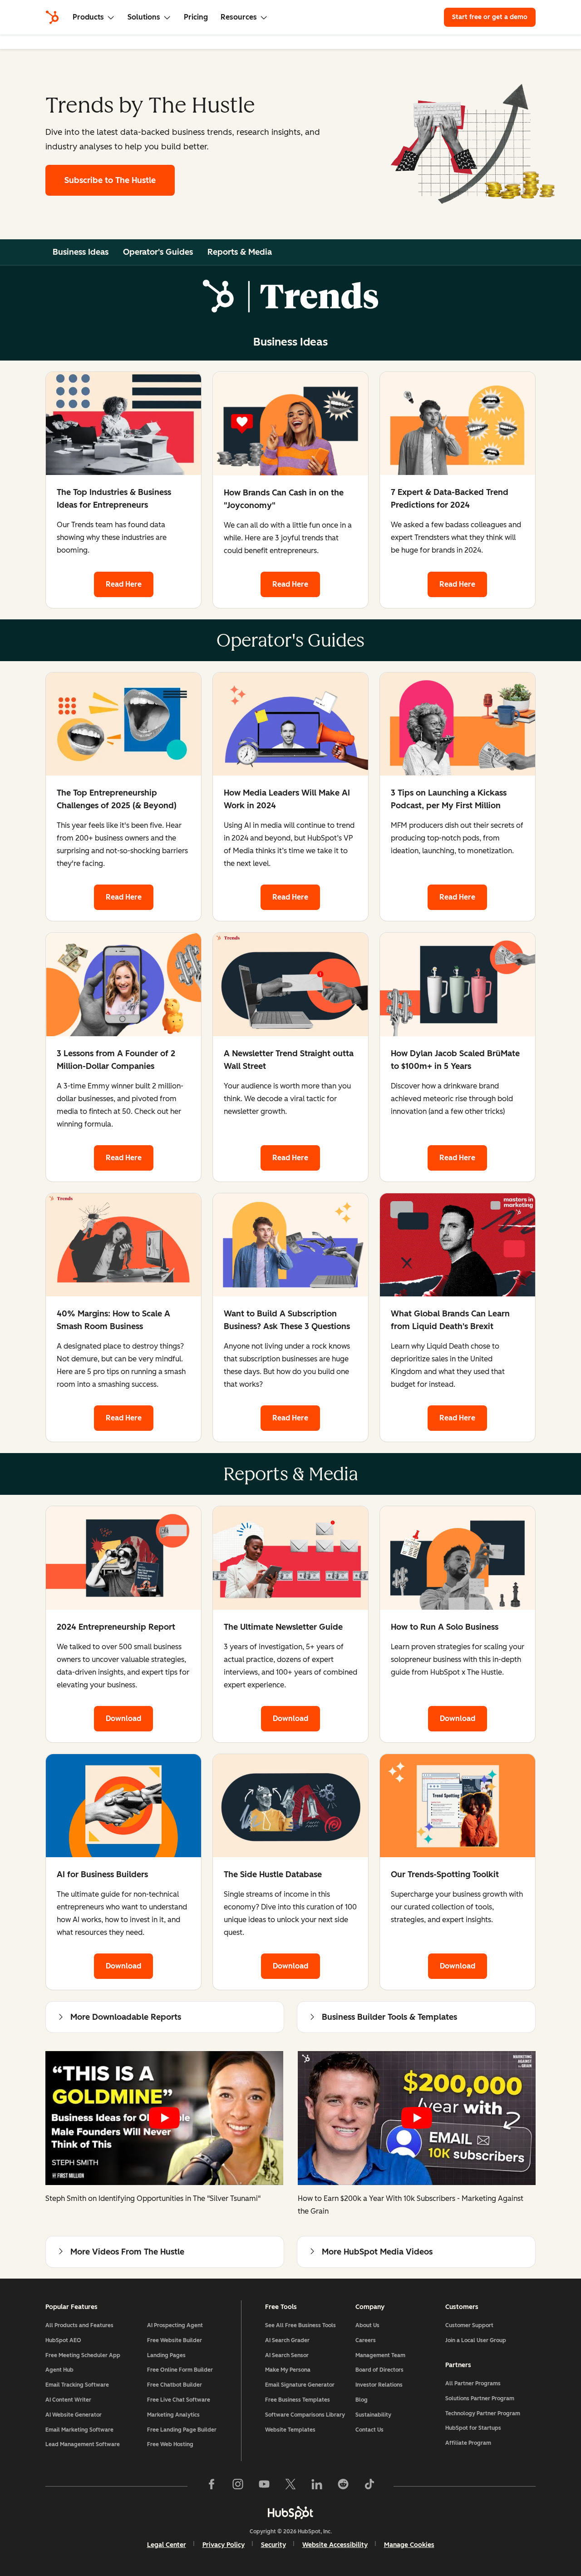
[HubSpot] (52, 17)
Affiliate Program (468, 2443)
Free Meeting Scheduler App (83, 2355)
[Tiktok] (369, 2486)
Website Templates (290, 2430)
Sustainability (373, 2415)
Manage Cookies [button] (409, 2545)
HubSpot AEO (63, 2340)
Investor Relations (379, 2385)
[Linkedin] (317, 2486)
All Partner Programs (473, 2383)
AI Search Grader (287, 2340)
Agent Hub (59, 2370)
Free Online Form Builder (180, 2370)
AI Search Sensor (287, 2355)
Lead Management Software (83, 2444)
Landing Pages (166, 2355)
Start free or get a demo (490, 17)
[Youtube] (264, 2486)
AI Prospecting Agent (175, 2325)
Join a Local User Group (476, 2340)
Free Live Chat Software (179, 2400)
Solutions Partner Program (480, 2398)
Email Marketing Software (79, 2430)
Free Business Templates (298, 2400)
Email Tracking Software (77, 2385)
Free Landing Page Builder (182, 2430)
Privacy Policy (224, 2545)
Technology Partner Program (483, 2413)
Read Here (124, 584)
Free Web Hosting (170, 2444)
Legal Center (167, 2545)
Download (123, 1718)
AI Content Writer (68, 2400)
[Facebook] (212, 2486)
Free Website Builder (175, 2340)
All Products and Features (79, 2325)
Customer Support (469, 2325)
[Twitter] (290, 2486)
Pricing (196, 17)
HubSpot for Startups (473, 2428)
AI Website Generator (74, 2415)
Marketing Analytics (173, 2415)
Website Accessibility (335, 2545)
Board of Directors (379, 2370)
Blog (362, 2400)
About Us (367, 2325)
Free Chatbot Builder (175, 2385)
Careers (366, 2340)
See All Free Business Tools (300, 2325)
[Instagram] (238, 2486)
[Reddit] (343, 2486)
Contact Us (369, 2430)
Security (273, 2545)
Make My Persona (288, 2370)
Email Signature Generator (300, 2385)
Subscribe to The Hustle (110, 180)
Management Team (380, 2355)
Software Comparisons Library (305, 2415)
